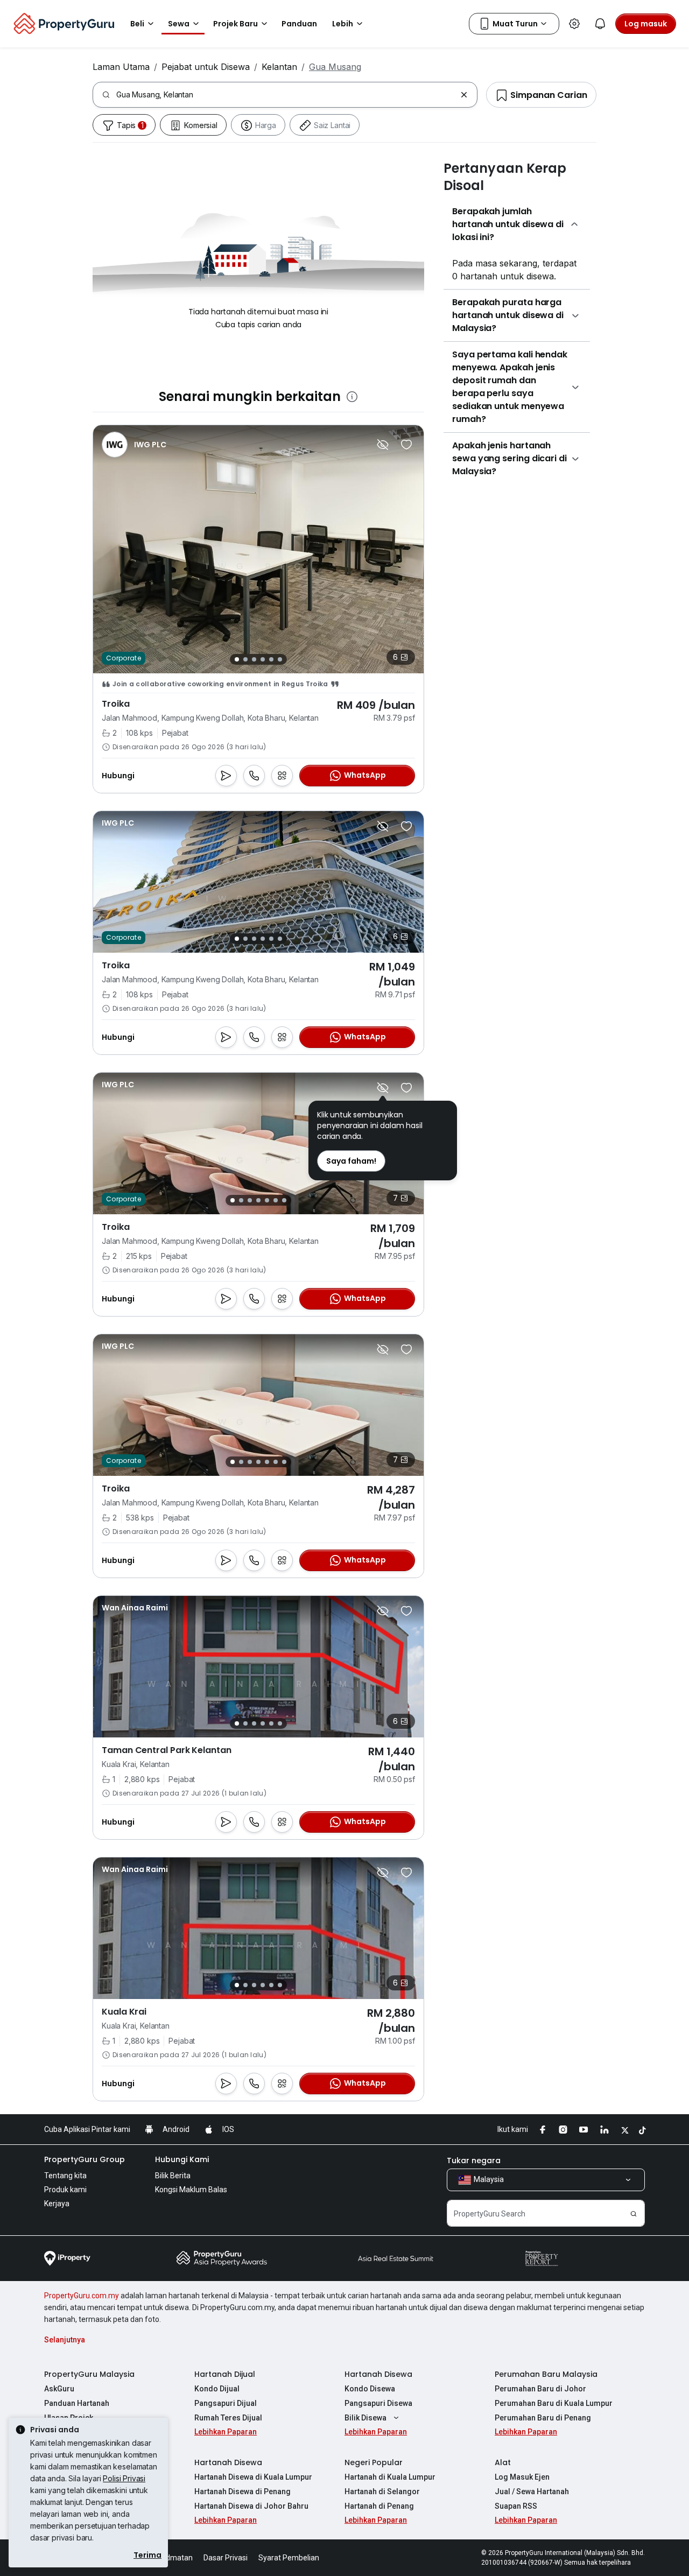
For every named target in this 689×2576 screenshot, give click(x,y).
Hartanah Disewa (378, 2374)
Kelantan (279, 67)
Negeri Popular (374, 2462)
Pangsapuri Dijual (226, 2403)
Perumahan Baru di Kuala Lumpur (554, 2403)
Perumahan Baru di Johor (540, 2389)
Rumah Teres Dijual (228, 2418)
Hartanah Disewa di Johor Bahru (251, 2506)
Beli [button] (137, 24)
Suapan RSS (516, 2506)
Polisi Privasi (124, 2478)
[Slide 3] (254, 659)
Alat (503, 2462)
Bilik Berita (173, 2176)
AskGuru (59, 2389)
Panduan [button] (299, 24)
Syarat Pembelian (289, 2558)
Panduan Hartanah (77, 2403)
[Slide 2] (245, 659)
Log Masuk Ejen (522, 2477)
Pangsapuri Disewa (378, 2403)
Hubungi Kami (182, 2159)
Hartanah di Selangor (382, 2491)
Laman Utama (121, 67)
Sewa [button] (179, 24)
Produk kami (65, 2190)
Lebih (343, 24)
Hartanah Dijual (225, 2374)
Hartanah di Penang (379, 2506)
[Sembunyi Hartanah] (383, 445)
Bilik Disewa (365, 2418)
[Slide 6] (280, 659)
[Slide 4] (263, 659)
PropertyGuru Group (85, 2159)
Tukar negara (474, 2160)
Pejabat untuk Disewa (206, 67)
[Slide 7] (284, 1200)
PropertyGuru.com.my (82, 2296)
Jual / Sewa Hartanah (532, 2491)
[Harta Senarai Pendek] (406, 445)
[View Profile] (134, 445)
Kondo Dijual (217, 2389)
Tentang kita (65, 2176)
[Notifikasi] (600, 24)
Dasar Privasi (226, 2558)
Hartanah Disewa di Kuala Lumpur (253, 2477)
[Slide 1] (237, 659)
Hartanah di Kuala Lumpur (390, 2477)
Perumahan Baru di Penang (543, 2418)
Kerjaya (57, 2204)
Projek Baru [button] (235, 24)
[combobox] (286, 95)
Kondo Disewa (370, 2389)
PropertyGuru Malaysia (89, 2374)
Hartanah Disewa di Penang (242, 2491)
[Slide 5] (271, 659)
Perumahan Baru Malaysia (546, 2374)
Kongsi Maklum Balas (191, 2190)
